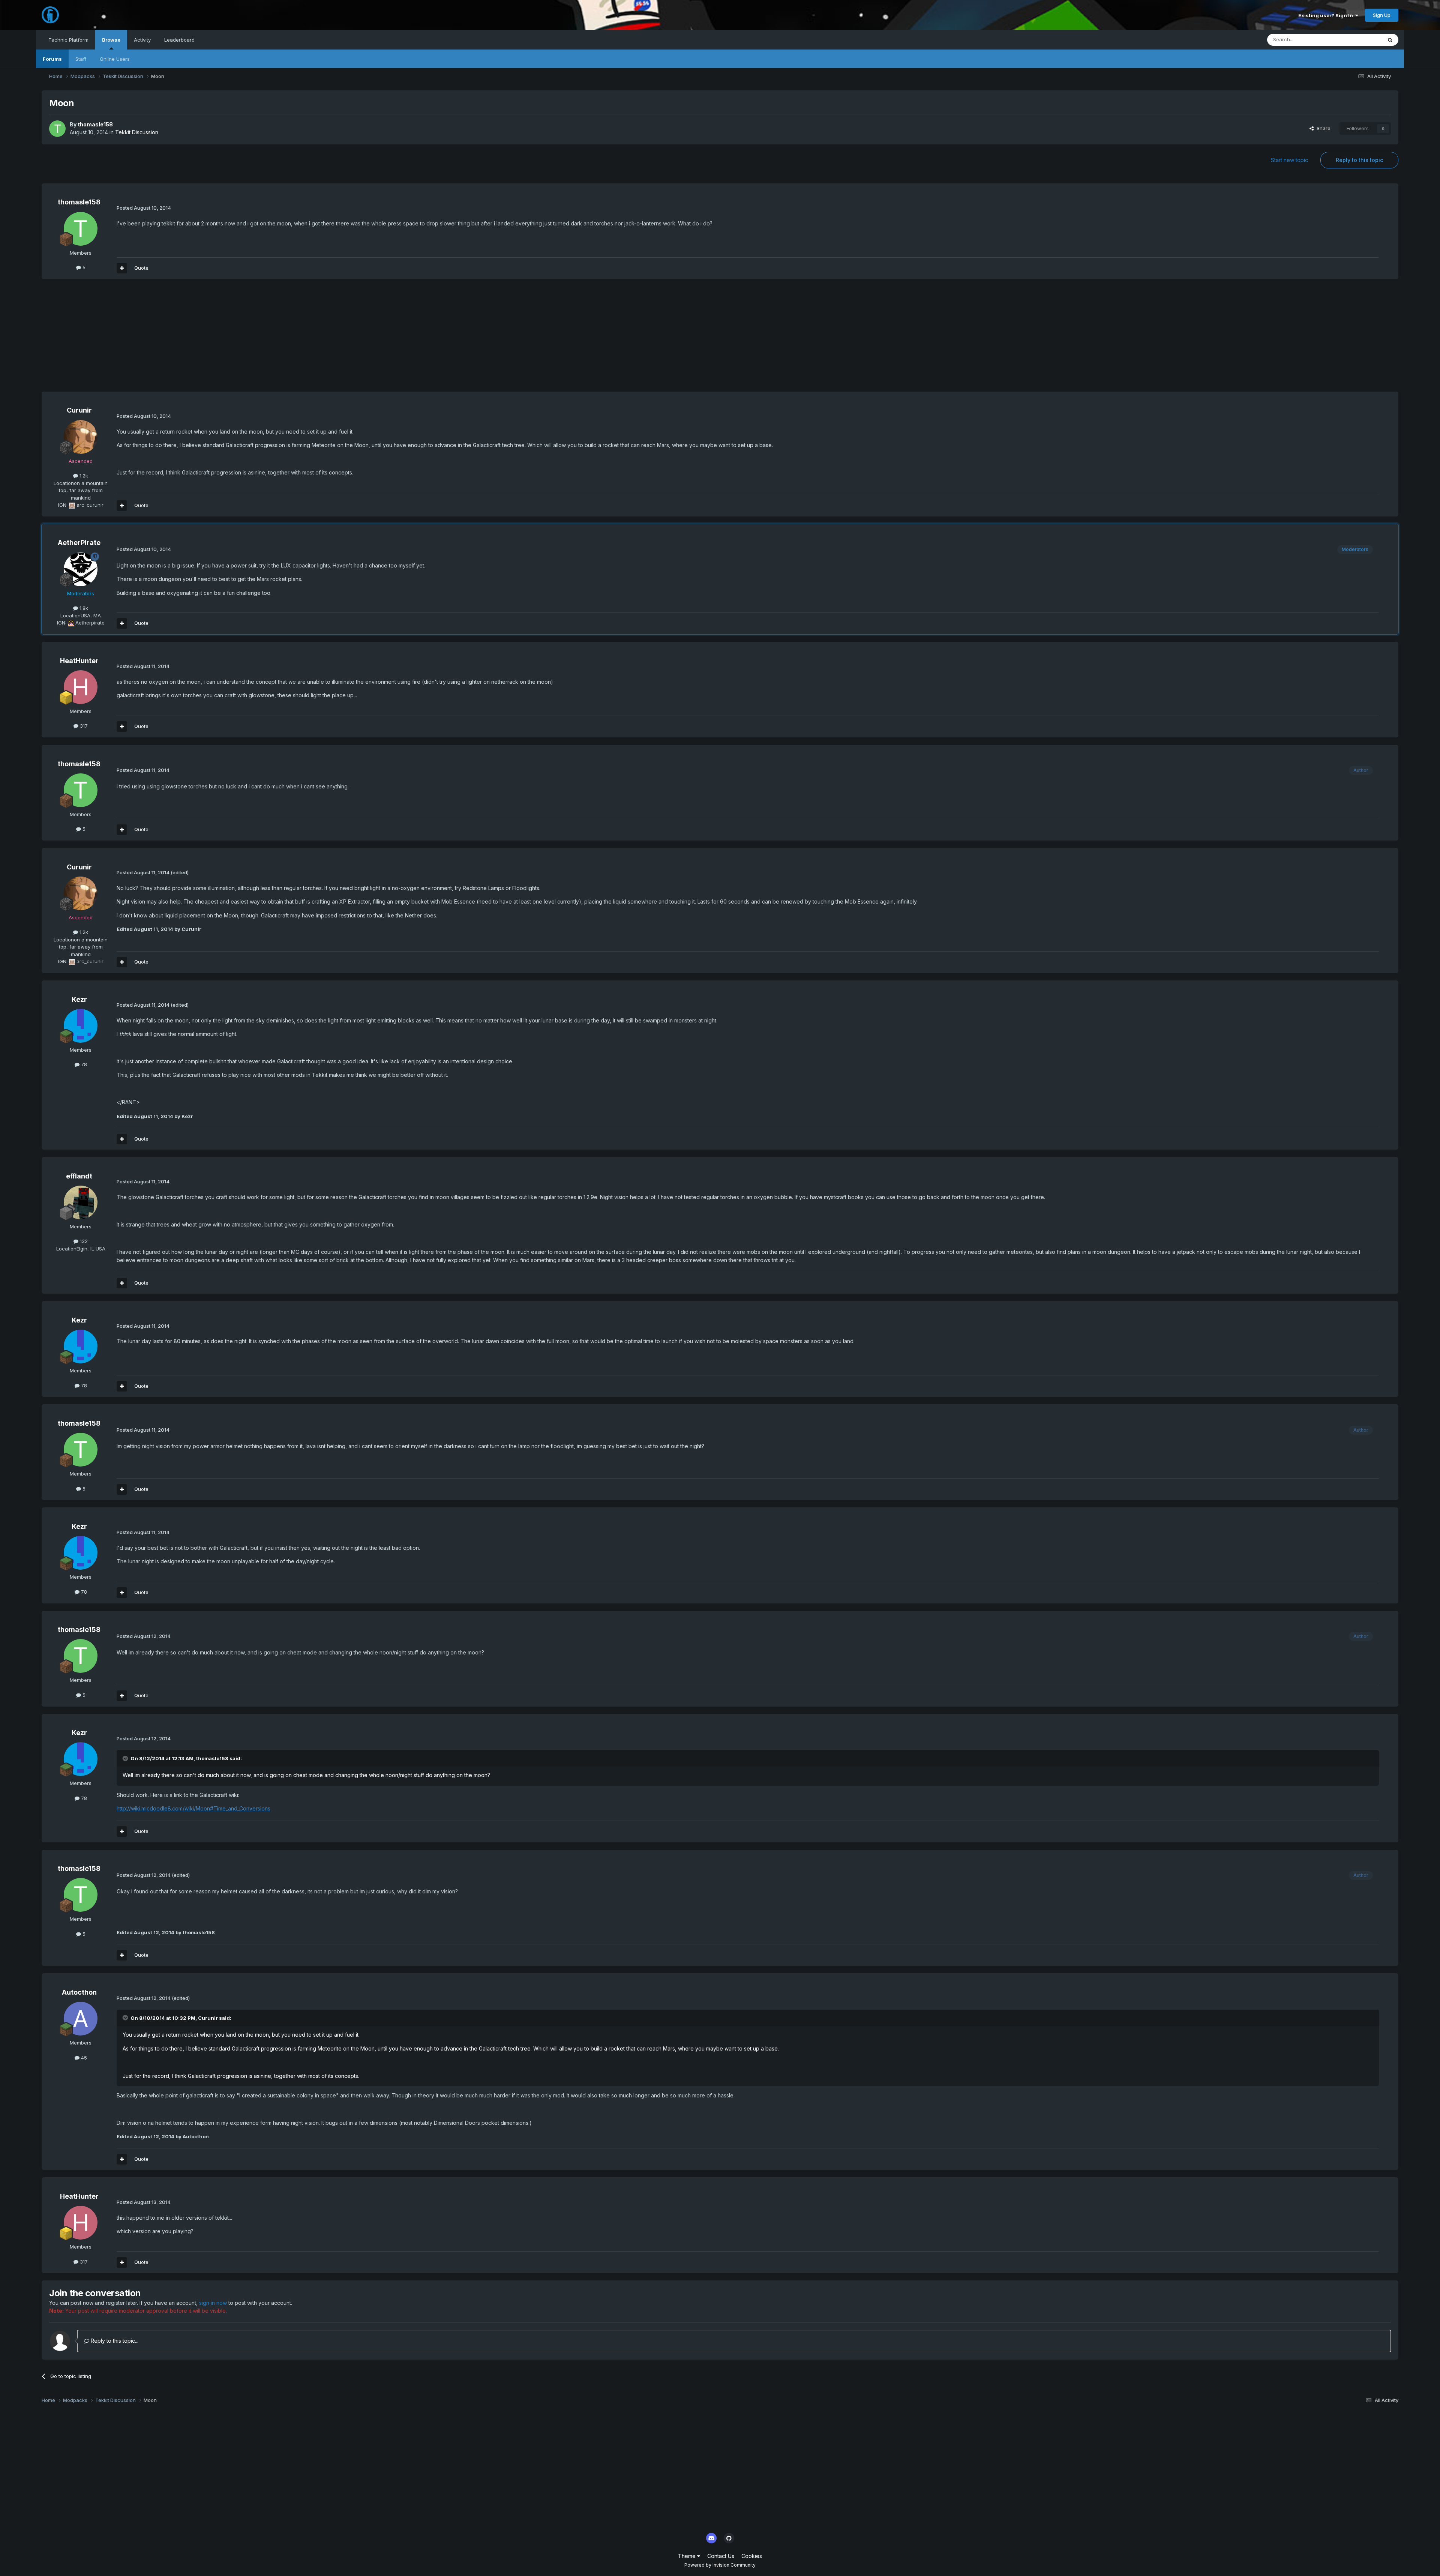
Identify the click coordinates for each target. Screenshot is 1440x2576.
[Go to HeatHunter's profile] (81, 687)
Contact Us (721, 2556)
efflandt (79, 1176)
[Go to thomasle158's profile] (57, 129)
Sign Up (1382, 15)
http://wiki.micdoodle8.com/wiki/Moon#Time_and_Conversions (193, 1808)
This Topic (1360, 40)
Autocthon (79, 1992)
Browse (111, 40)
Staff (81, 59)
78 (83, 1064)
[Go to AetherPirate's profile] (81, 569)
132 (83, 1241)
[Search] (1390, 40)
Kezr (79, 999)
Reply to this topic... (114, 2341)
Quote (141, 268)
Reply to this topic (1359, 160)
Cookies (752, 2556)
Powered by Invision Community (720, 2565)
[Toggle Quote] (126, 1758)
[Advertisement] (178, 339)
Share (1322, 128)
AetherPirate (79, 543)
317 (83, 726)
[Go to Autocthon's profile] (81, 2019)
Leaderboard (179, 40)
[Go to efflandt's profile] (81, 1202)
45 (83, 2058)
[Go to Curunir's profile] (81, 437)
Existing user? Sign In (1327, 15)
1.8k (83, 608)
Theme (688, 2556)
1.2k (83, 476)
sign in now (213, 2303)
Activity (142, 40)
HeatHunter (79, 661)
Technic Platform (68, 40)
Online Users (115, 59)
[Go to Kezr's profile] (81, 1026)
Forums (52, 59)
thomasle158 (95, 124)
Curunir (79, 410)
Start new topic (1289, 160)
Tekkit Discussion (137, 132)
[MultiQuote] (122, 268)
